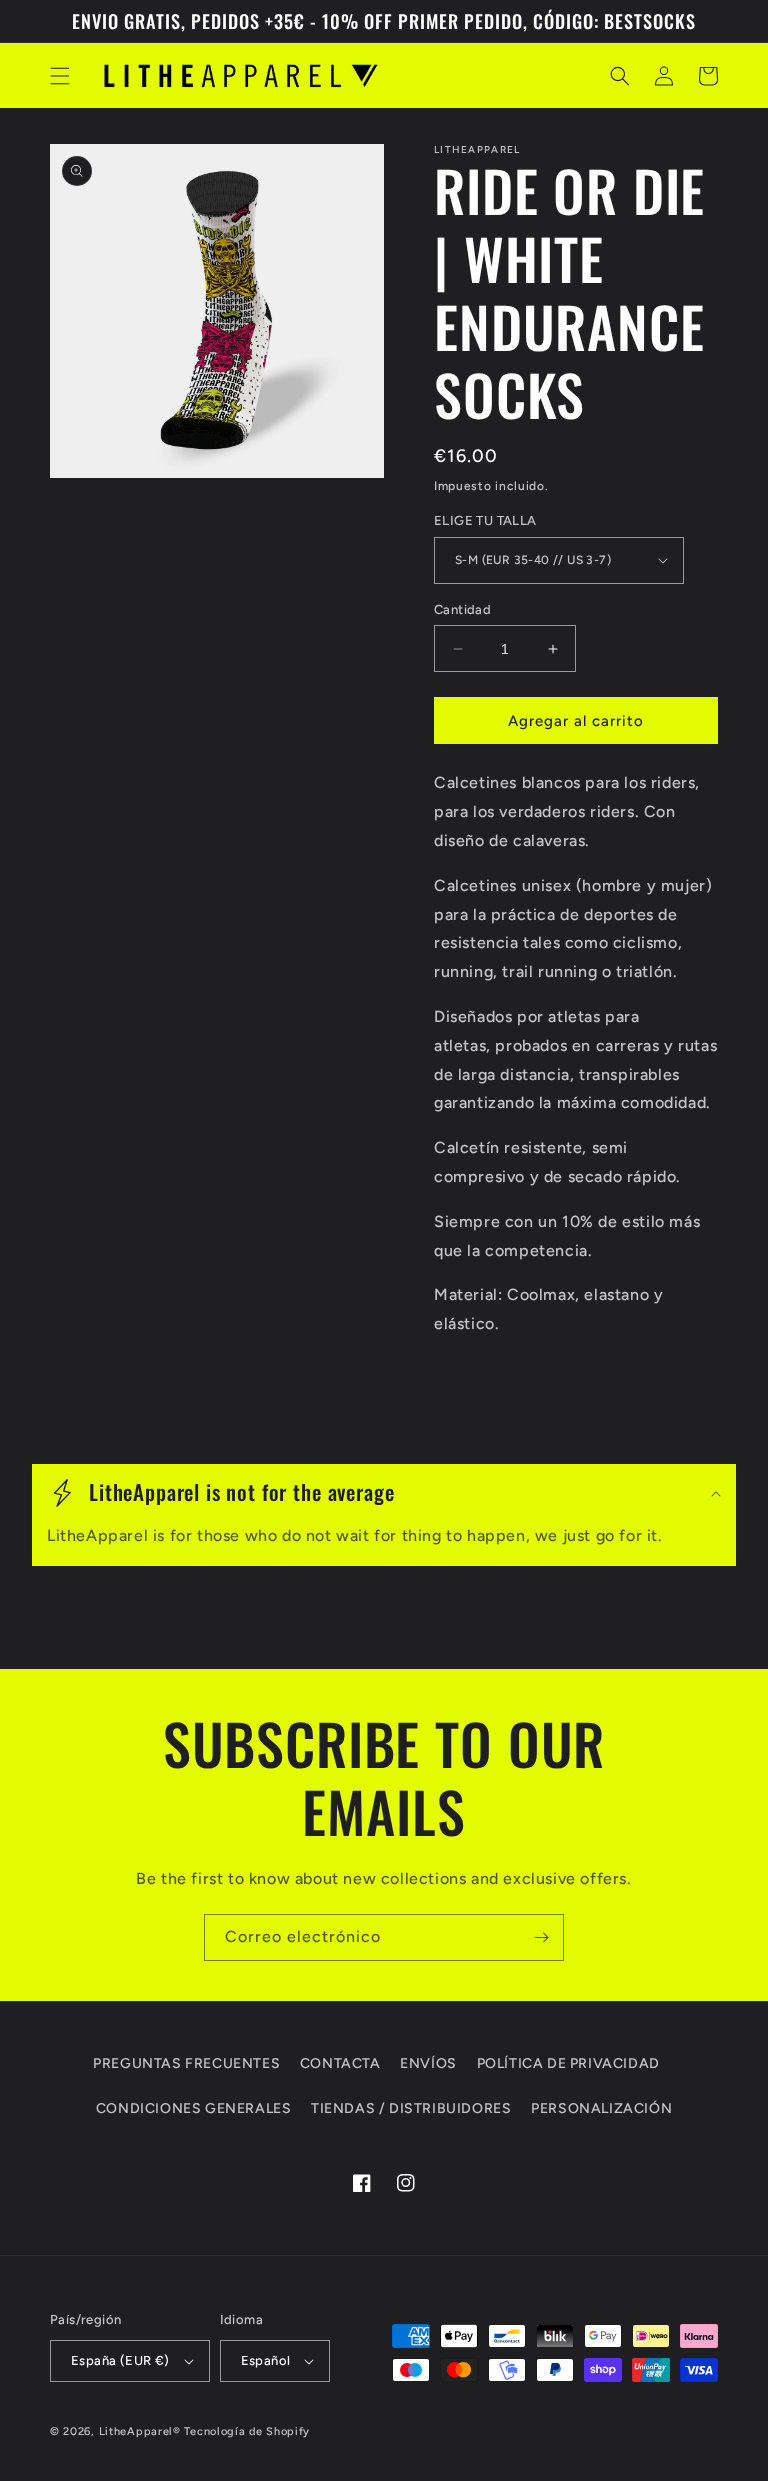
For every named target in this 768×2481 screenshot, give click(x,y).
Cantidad (462, 609)
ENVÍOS (428, 2063)
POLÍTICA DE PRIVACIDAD (568, 2063)
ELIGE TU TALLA (485, 520)
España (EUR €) (120, 2360)
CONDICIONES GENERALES (194, 2108)
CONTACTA (340, 2063)
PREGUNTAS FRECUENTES (186, 2063)
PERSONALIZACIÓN (601, 2108)
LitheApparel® (140, 2431)
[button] (60, 76)
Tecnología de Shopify (247, 2431)
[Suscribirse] (541, 1937)
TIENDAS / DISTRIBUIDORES (411, 2108)
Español (266, 2360)
